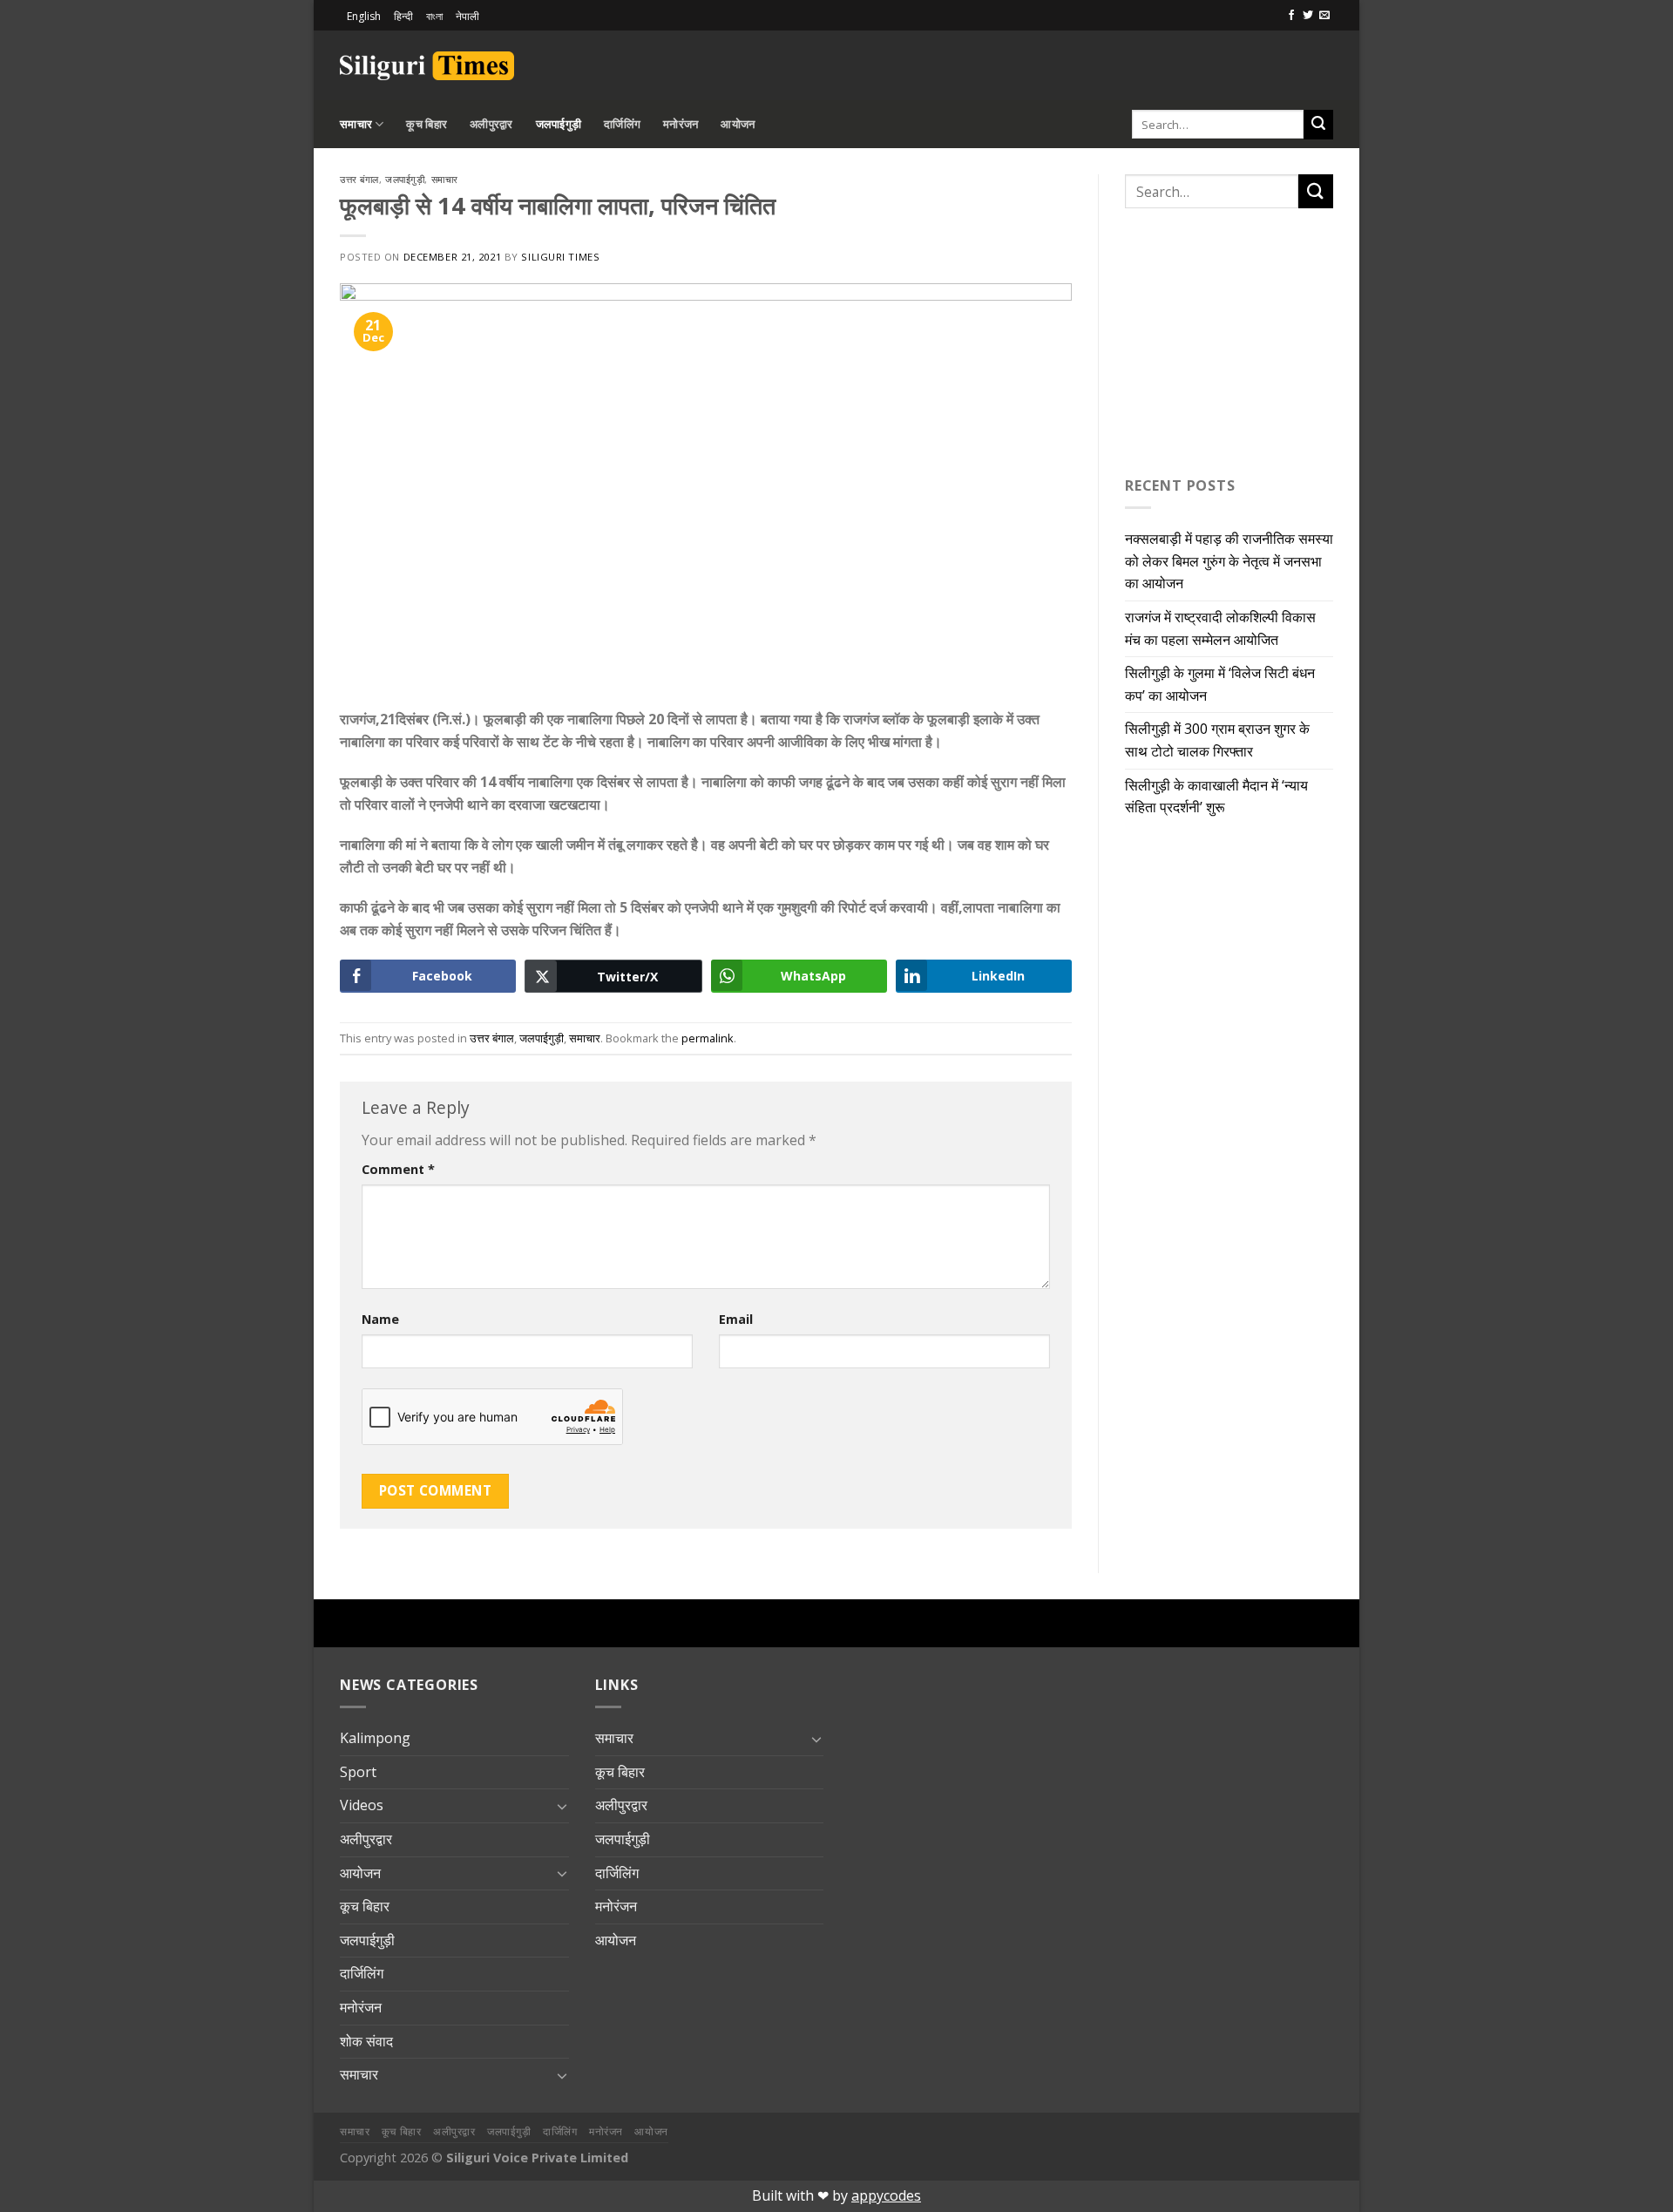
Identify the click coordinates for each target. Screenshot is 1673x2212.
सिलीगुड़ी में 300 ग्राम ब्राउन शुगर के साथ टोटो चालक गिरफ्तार (1217, 740)
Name (380, 1319)
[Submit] (1318, 125)
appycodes (886, 2195)
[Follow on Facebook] (1291, 16)
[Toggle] (562, 1806)
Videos (362, 1805)
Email (736, 1319)
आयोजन (738, 124)
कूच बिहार (427, 124)
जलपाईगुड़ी (559, 124)
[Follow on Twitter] (1308, 16)
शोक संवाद (366, 2041)
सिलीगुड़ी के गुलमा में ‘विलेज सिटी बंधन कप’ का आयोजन (1220, 684)
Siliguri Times (560, 257)
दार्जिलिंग (622, 124)
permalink (708, 1038)
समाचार (356, 124)
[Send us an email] (1324, 16)
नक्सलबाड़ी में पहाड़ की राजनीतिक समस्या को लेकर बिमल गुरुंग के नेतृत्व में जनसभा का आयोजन (1229, 561)
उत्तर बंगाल (359, 179)
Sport (358, 1772)
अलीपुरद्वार (491, 124)
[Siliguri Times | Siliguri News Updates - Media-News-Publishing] (427, 66)
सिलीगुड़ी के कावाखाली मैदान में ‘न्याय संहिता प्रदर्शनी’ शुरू (1216, 797)
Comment (398, 1169)
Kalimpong (375, 1738)
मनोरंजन (681, 124)
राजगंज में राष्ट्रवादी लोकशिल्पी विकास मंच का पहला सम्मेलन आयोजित (1220, 628)
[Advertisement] (1129, 63)
